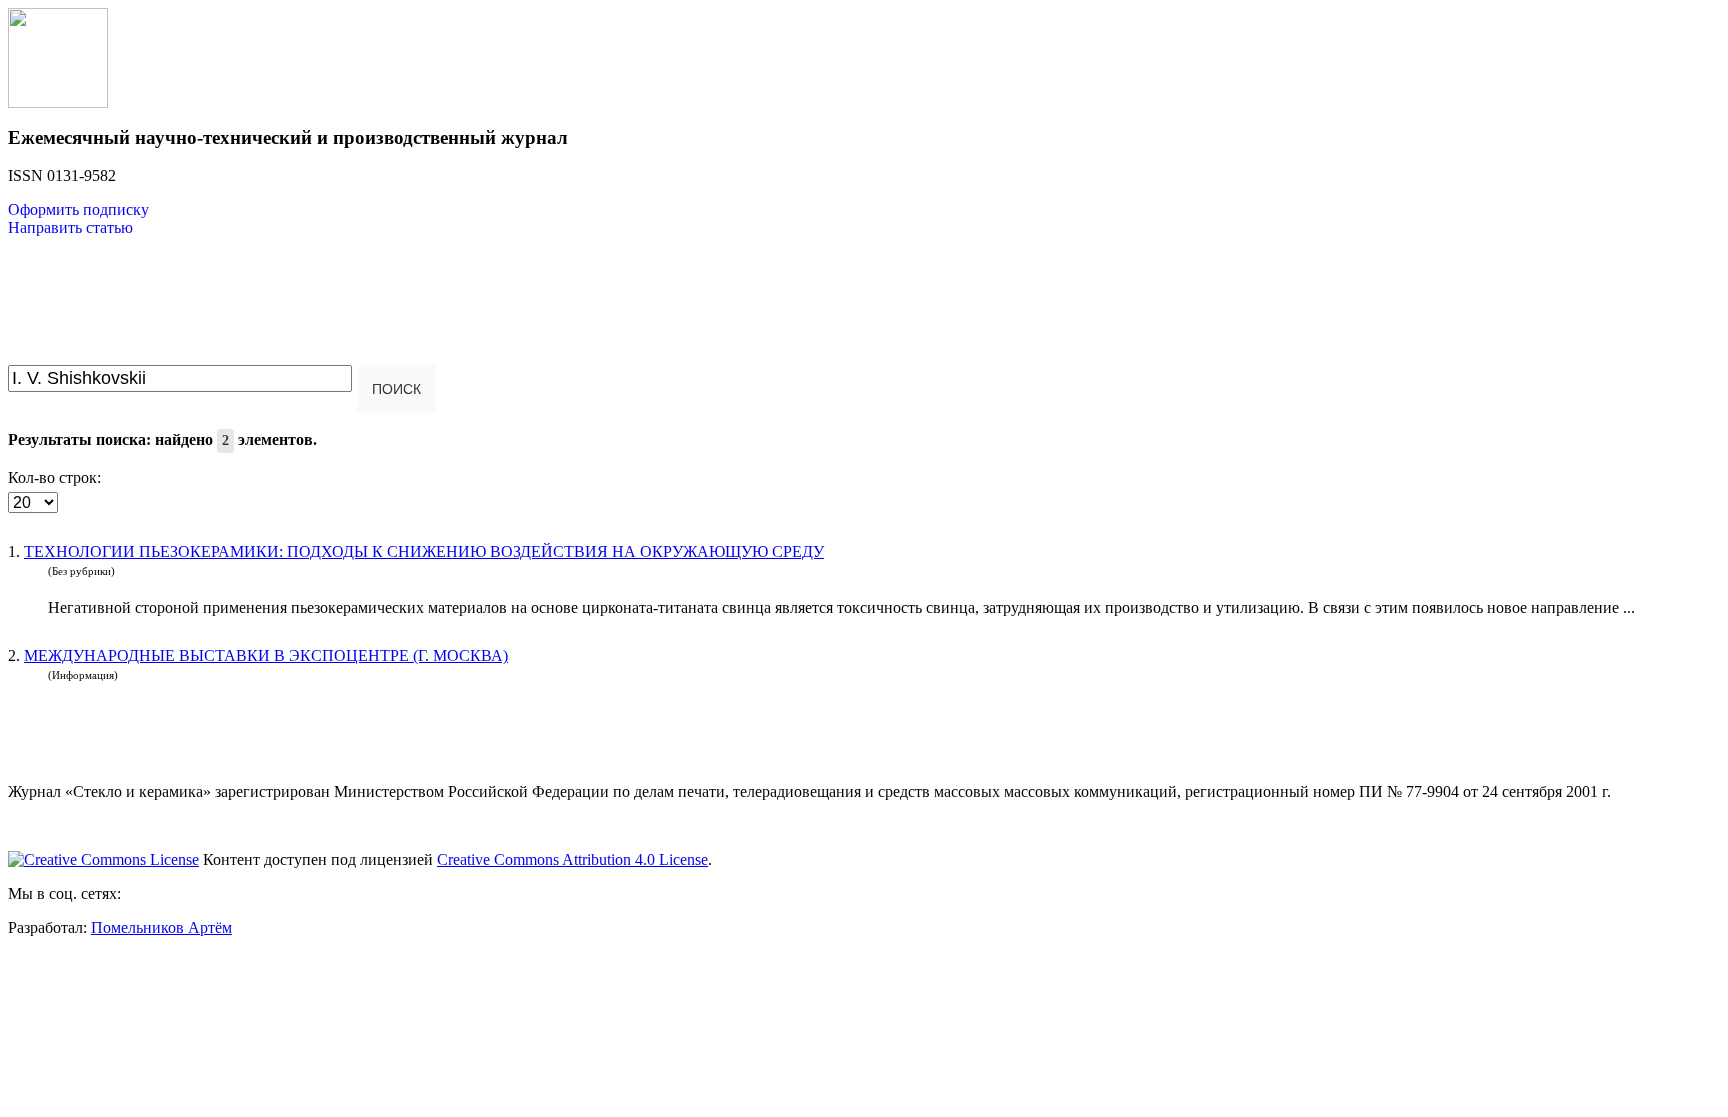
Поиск (396, 389)
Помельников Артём (161, 927)
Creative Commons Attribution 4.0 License (572, 859)
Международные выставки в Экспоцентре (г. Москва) (266, 655)
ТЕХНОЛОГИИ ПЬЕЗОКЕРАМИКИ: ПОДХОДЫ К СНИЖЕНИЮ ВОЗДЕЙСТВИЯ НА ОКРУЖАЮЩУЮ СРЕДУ (424, 551)
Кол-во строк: (54, 477)
